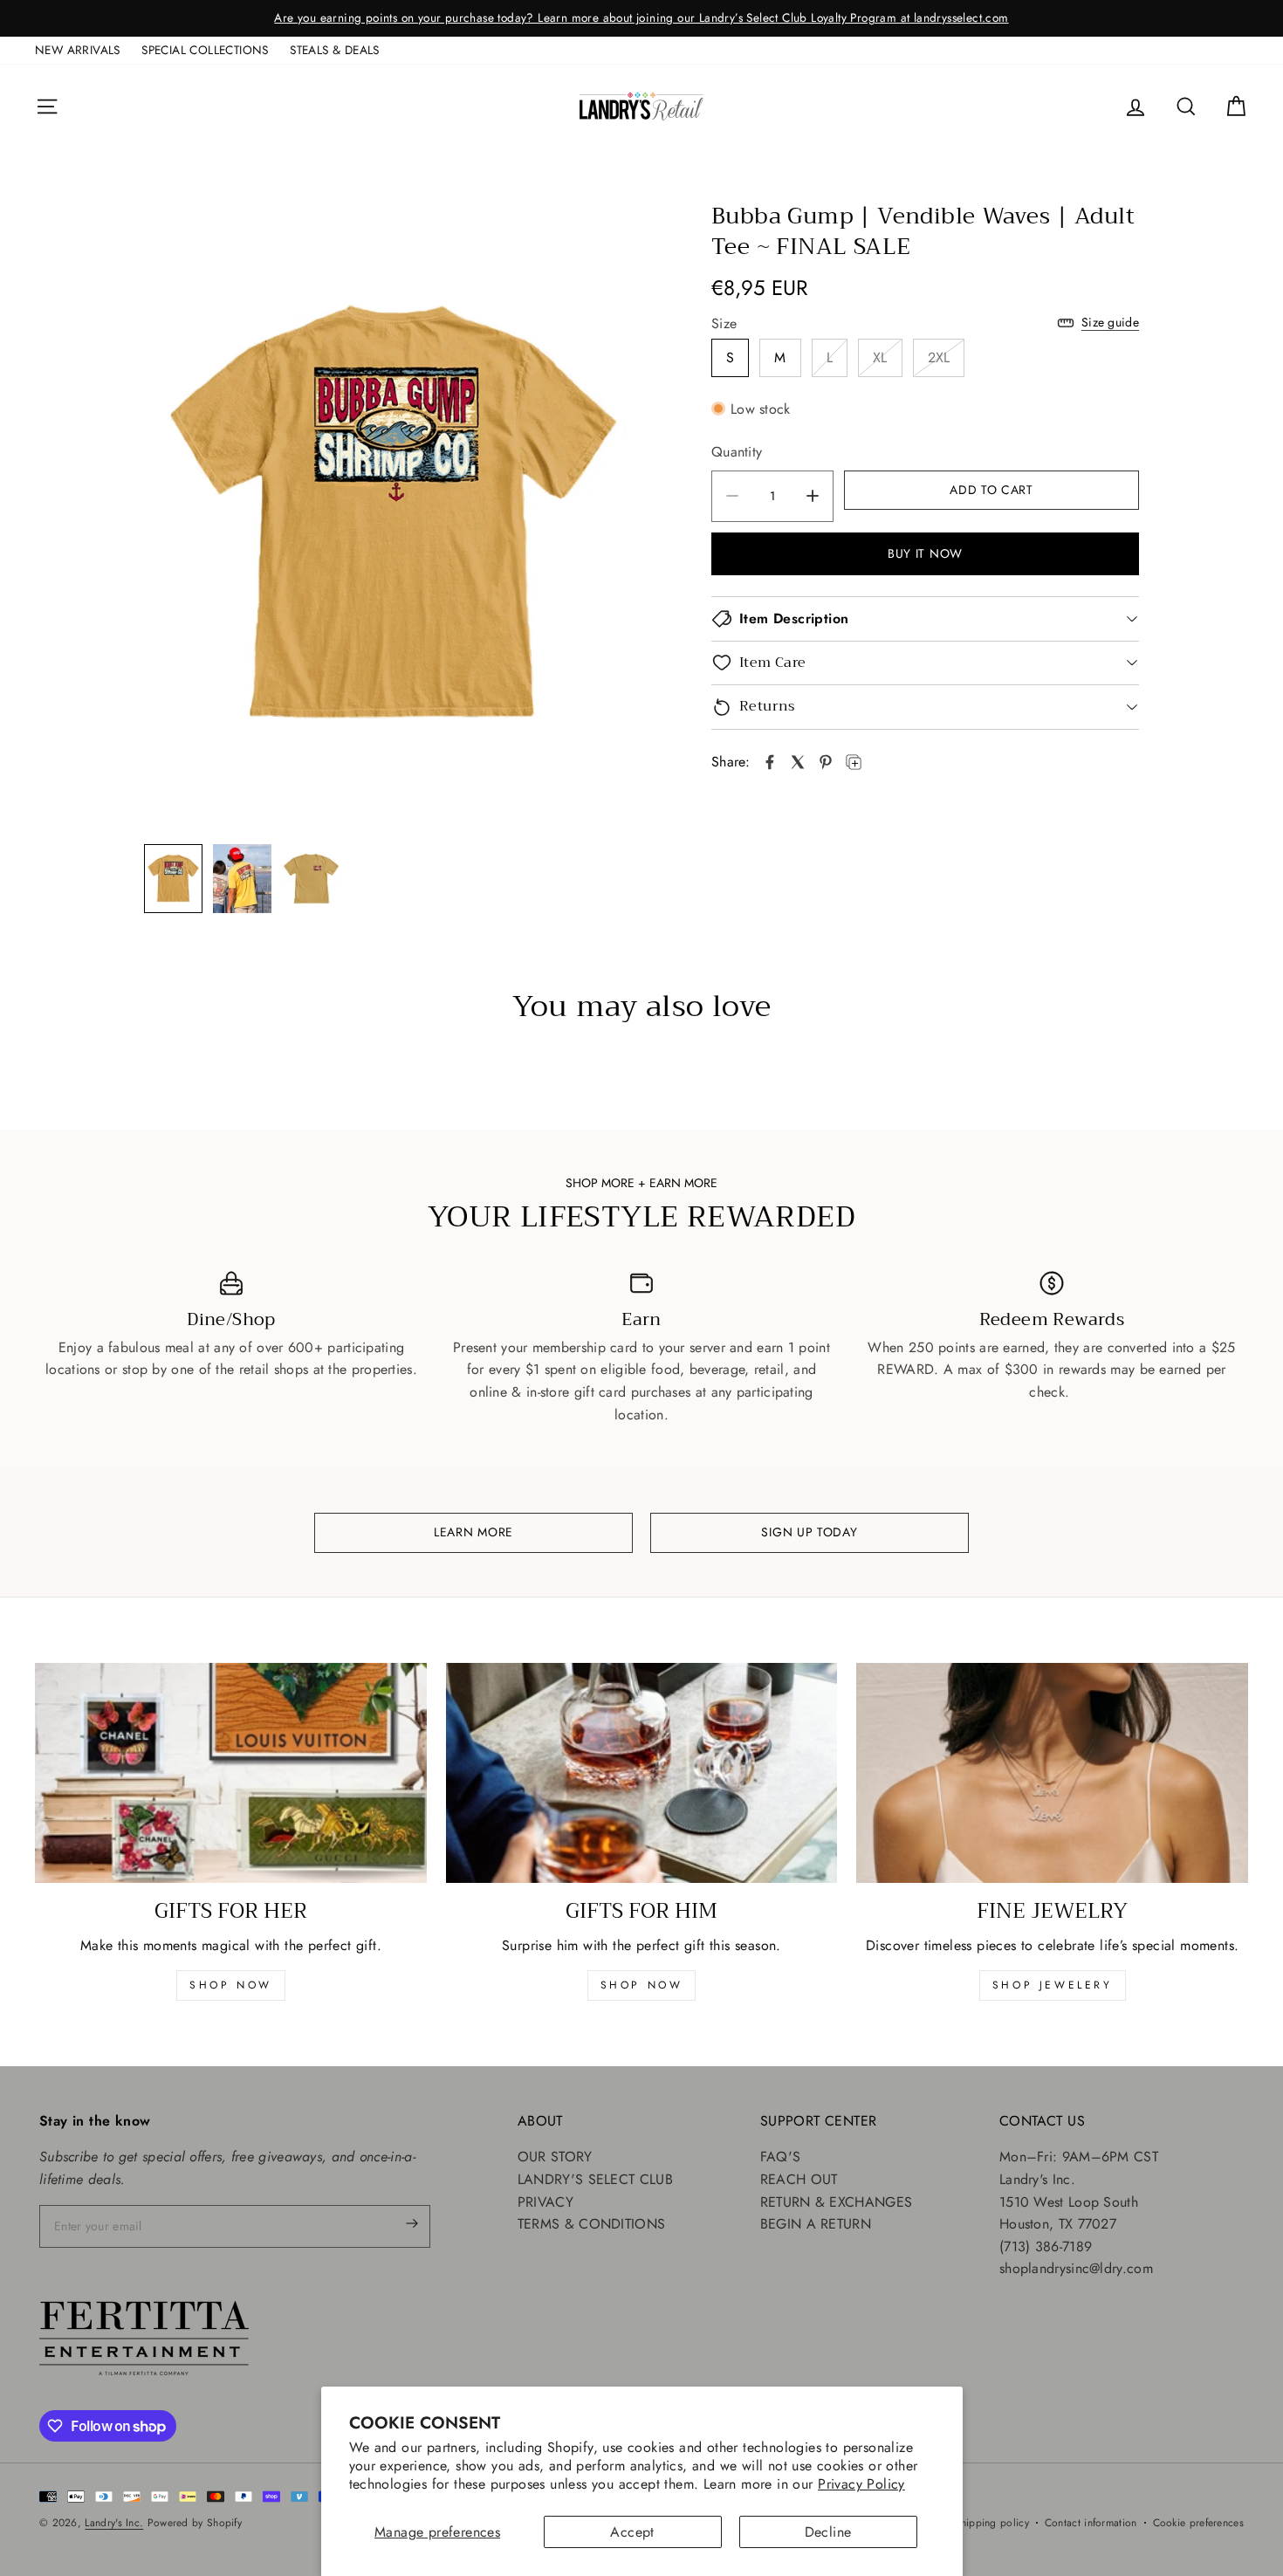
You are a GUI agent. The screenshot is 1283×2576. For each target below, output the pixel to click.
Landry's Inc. (114, 2523)
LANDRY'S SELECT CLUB (595, 2179)
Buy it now (925, 553)
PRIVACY (545, 2202)
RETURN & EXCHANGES (836, 2202)
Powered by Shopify (195, 2523)
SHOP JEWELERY (1053, 1985)
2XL (939, 357)
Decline (828, 2532)
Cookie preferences (1198, 2523)
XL (880, 357)
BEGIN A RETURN (816, 2224)
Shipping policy (991, 2523)
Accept (632, 2532)
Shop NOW (642, 1985)
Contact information (1091, 2523)
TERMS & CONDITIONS (591, 2224)
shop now (231, 1985)
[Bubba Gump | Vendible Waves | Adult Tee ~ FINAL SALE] (770, 762)
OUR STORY (555, 2157)
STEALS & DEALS (335, 50)
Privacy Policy (861, 2484)
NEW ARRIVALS (78, 50)
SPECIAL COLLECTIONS (205, 50)
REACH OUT (799, 2179)
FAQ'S (781, 2157)
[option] (641, 18)
